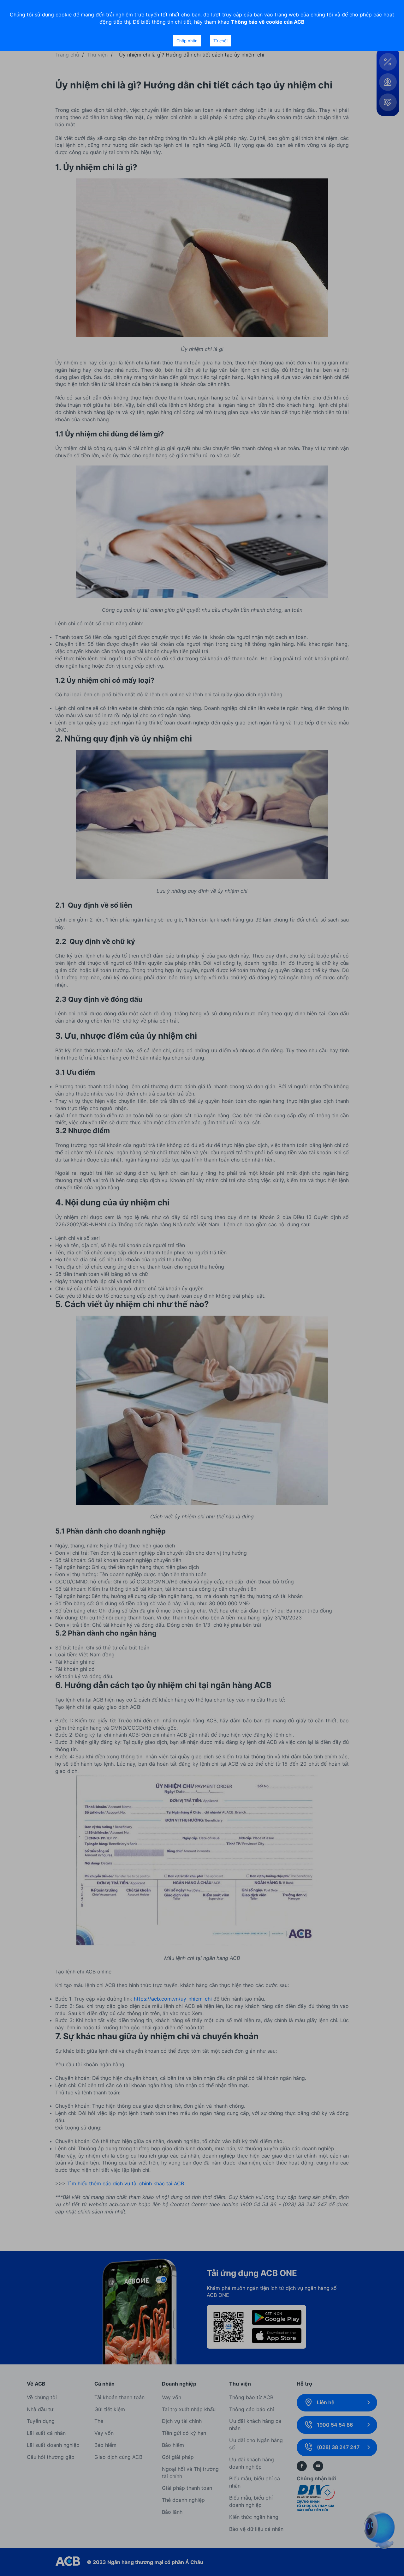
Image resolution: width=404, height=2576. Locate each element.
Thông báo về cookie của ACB (268, 22)
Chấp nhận (187, 41)
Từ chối (220, 41)
